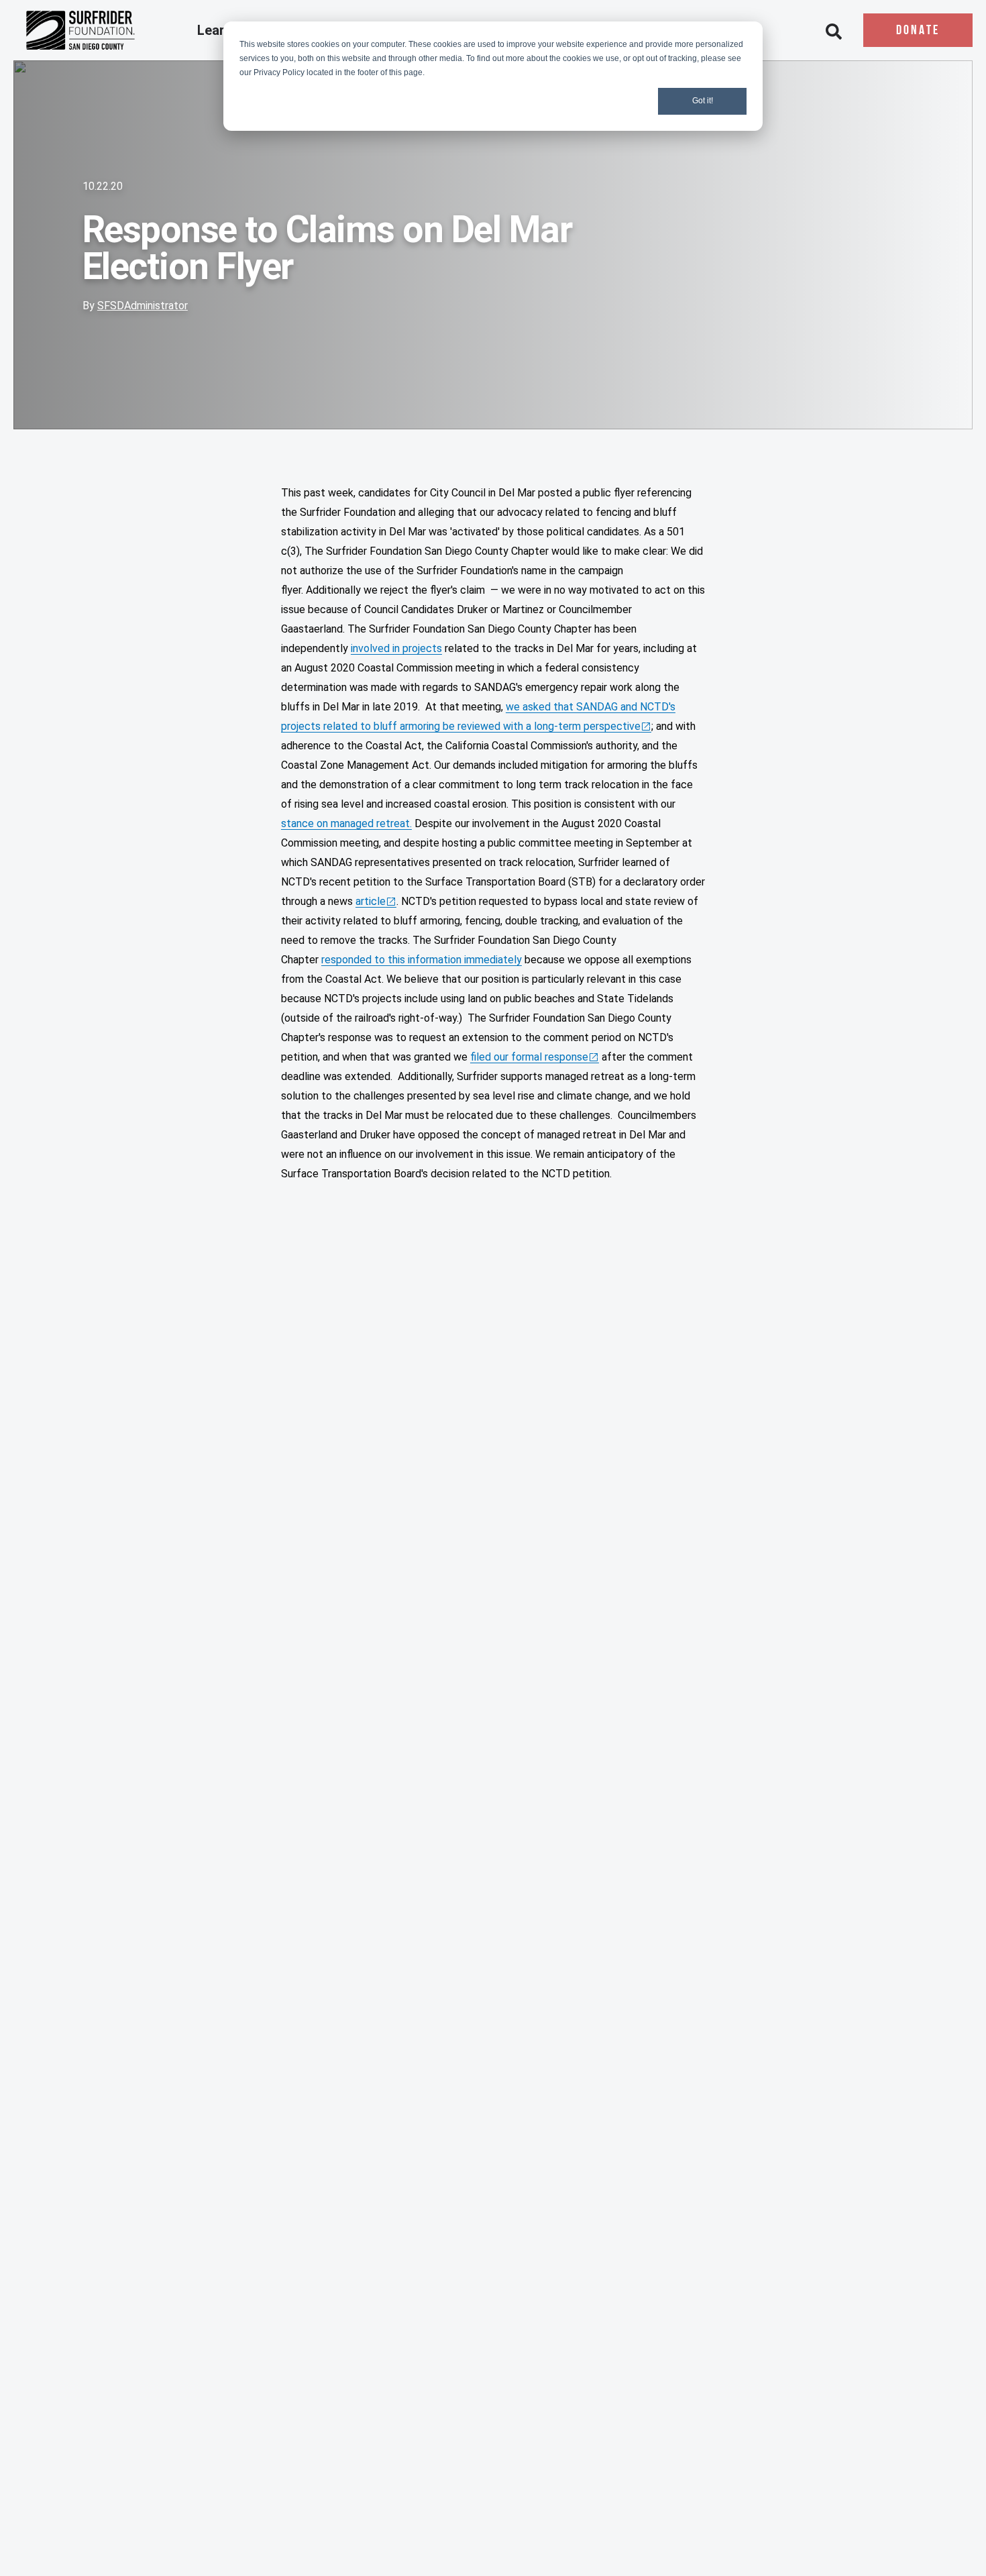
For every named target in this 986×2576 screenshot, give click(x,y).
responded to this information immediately (422, 960)
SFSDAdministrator (143, 306)
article (371, 901)
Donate (918, 31)
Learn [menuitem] (216, 31)
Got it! (703, 101)
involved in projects (396, 648)
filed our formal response (529, 1057)
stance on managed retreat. (346, 823)
